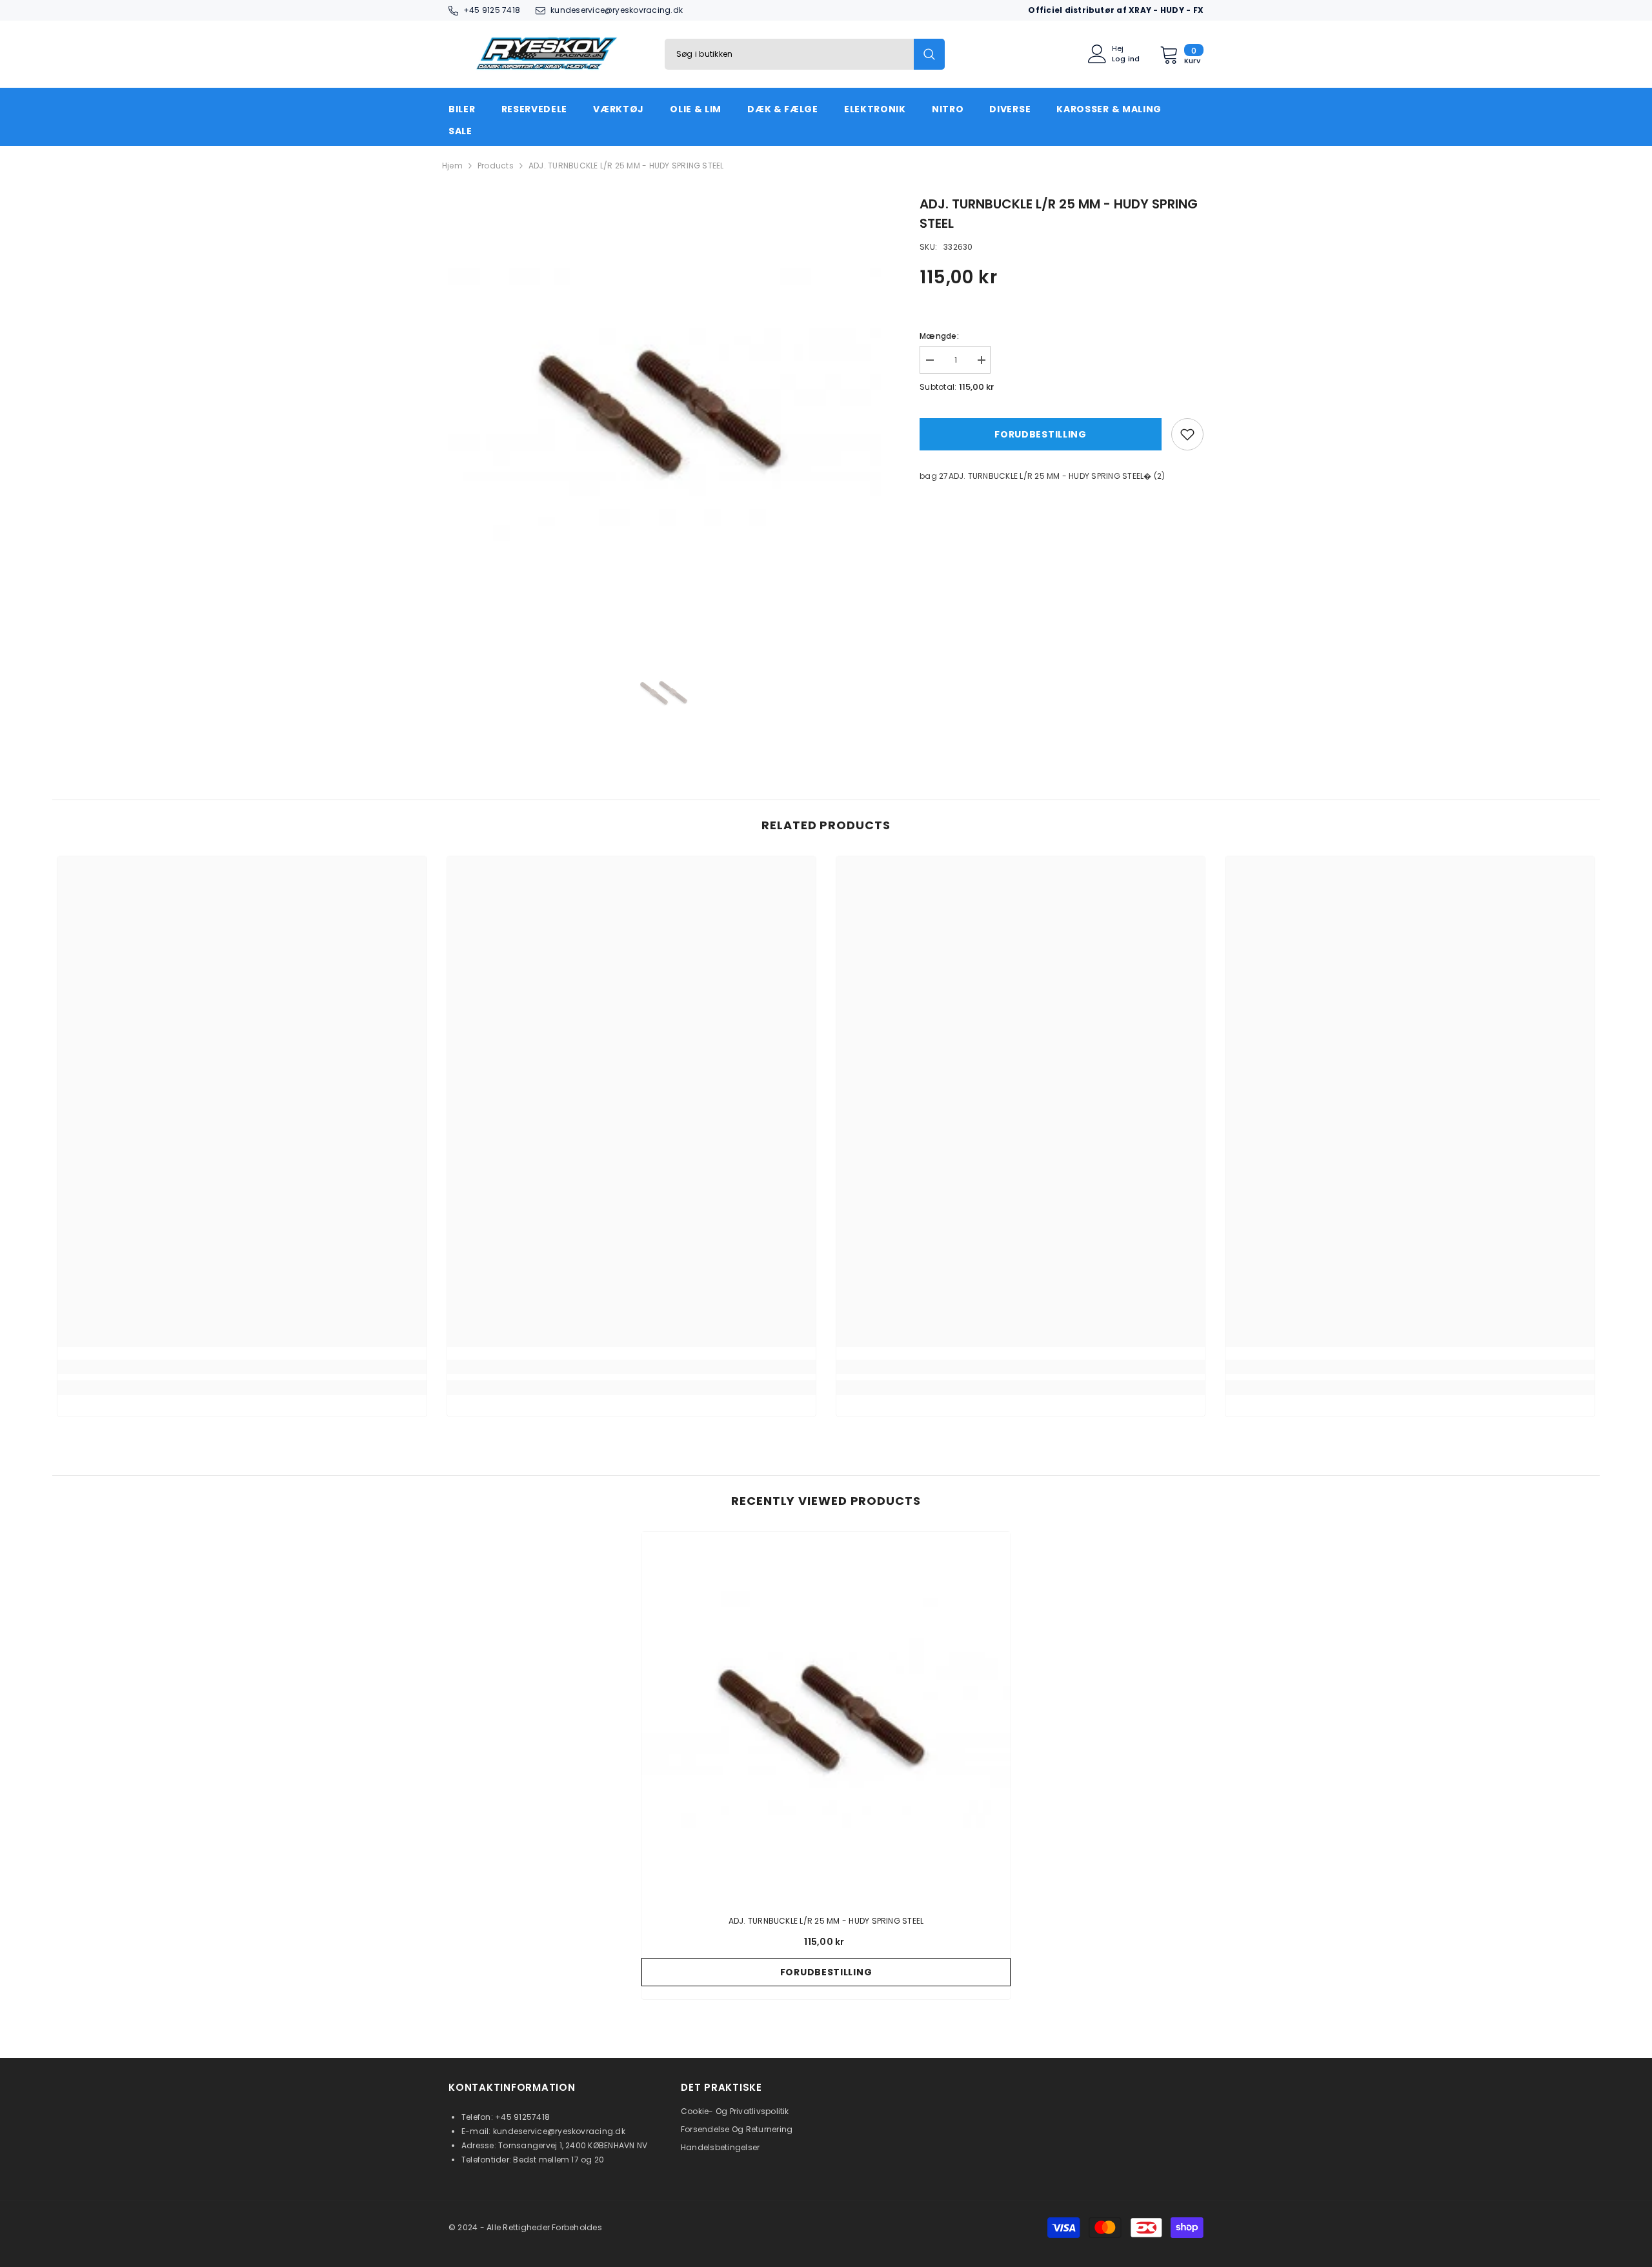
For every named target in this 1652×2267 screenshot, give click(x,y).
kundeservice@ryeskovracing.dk (617, 10)
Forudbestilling (1041, 434)
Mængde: (939, 336)
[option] (665, 411)
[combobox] (789, 54)
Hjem (452, 166)
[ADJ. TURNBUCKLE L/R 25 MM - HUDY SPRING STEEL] (826, 1717)
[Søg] (805, 54)
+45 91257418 (522, 2117)
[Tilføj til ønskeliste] (1187, 434)
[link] (242, 1367)
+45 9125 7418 (492, 10)
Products (496, 166)
